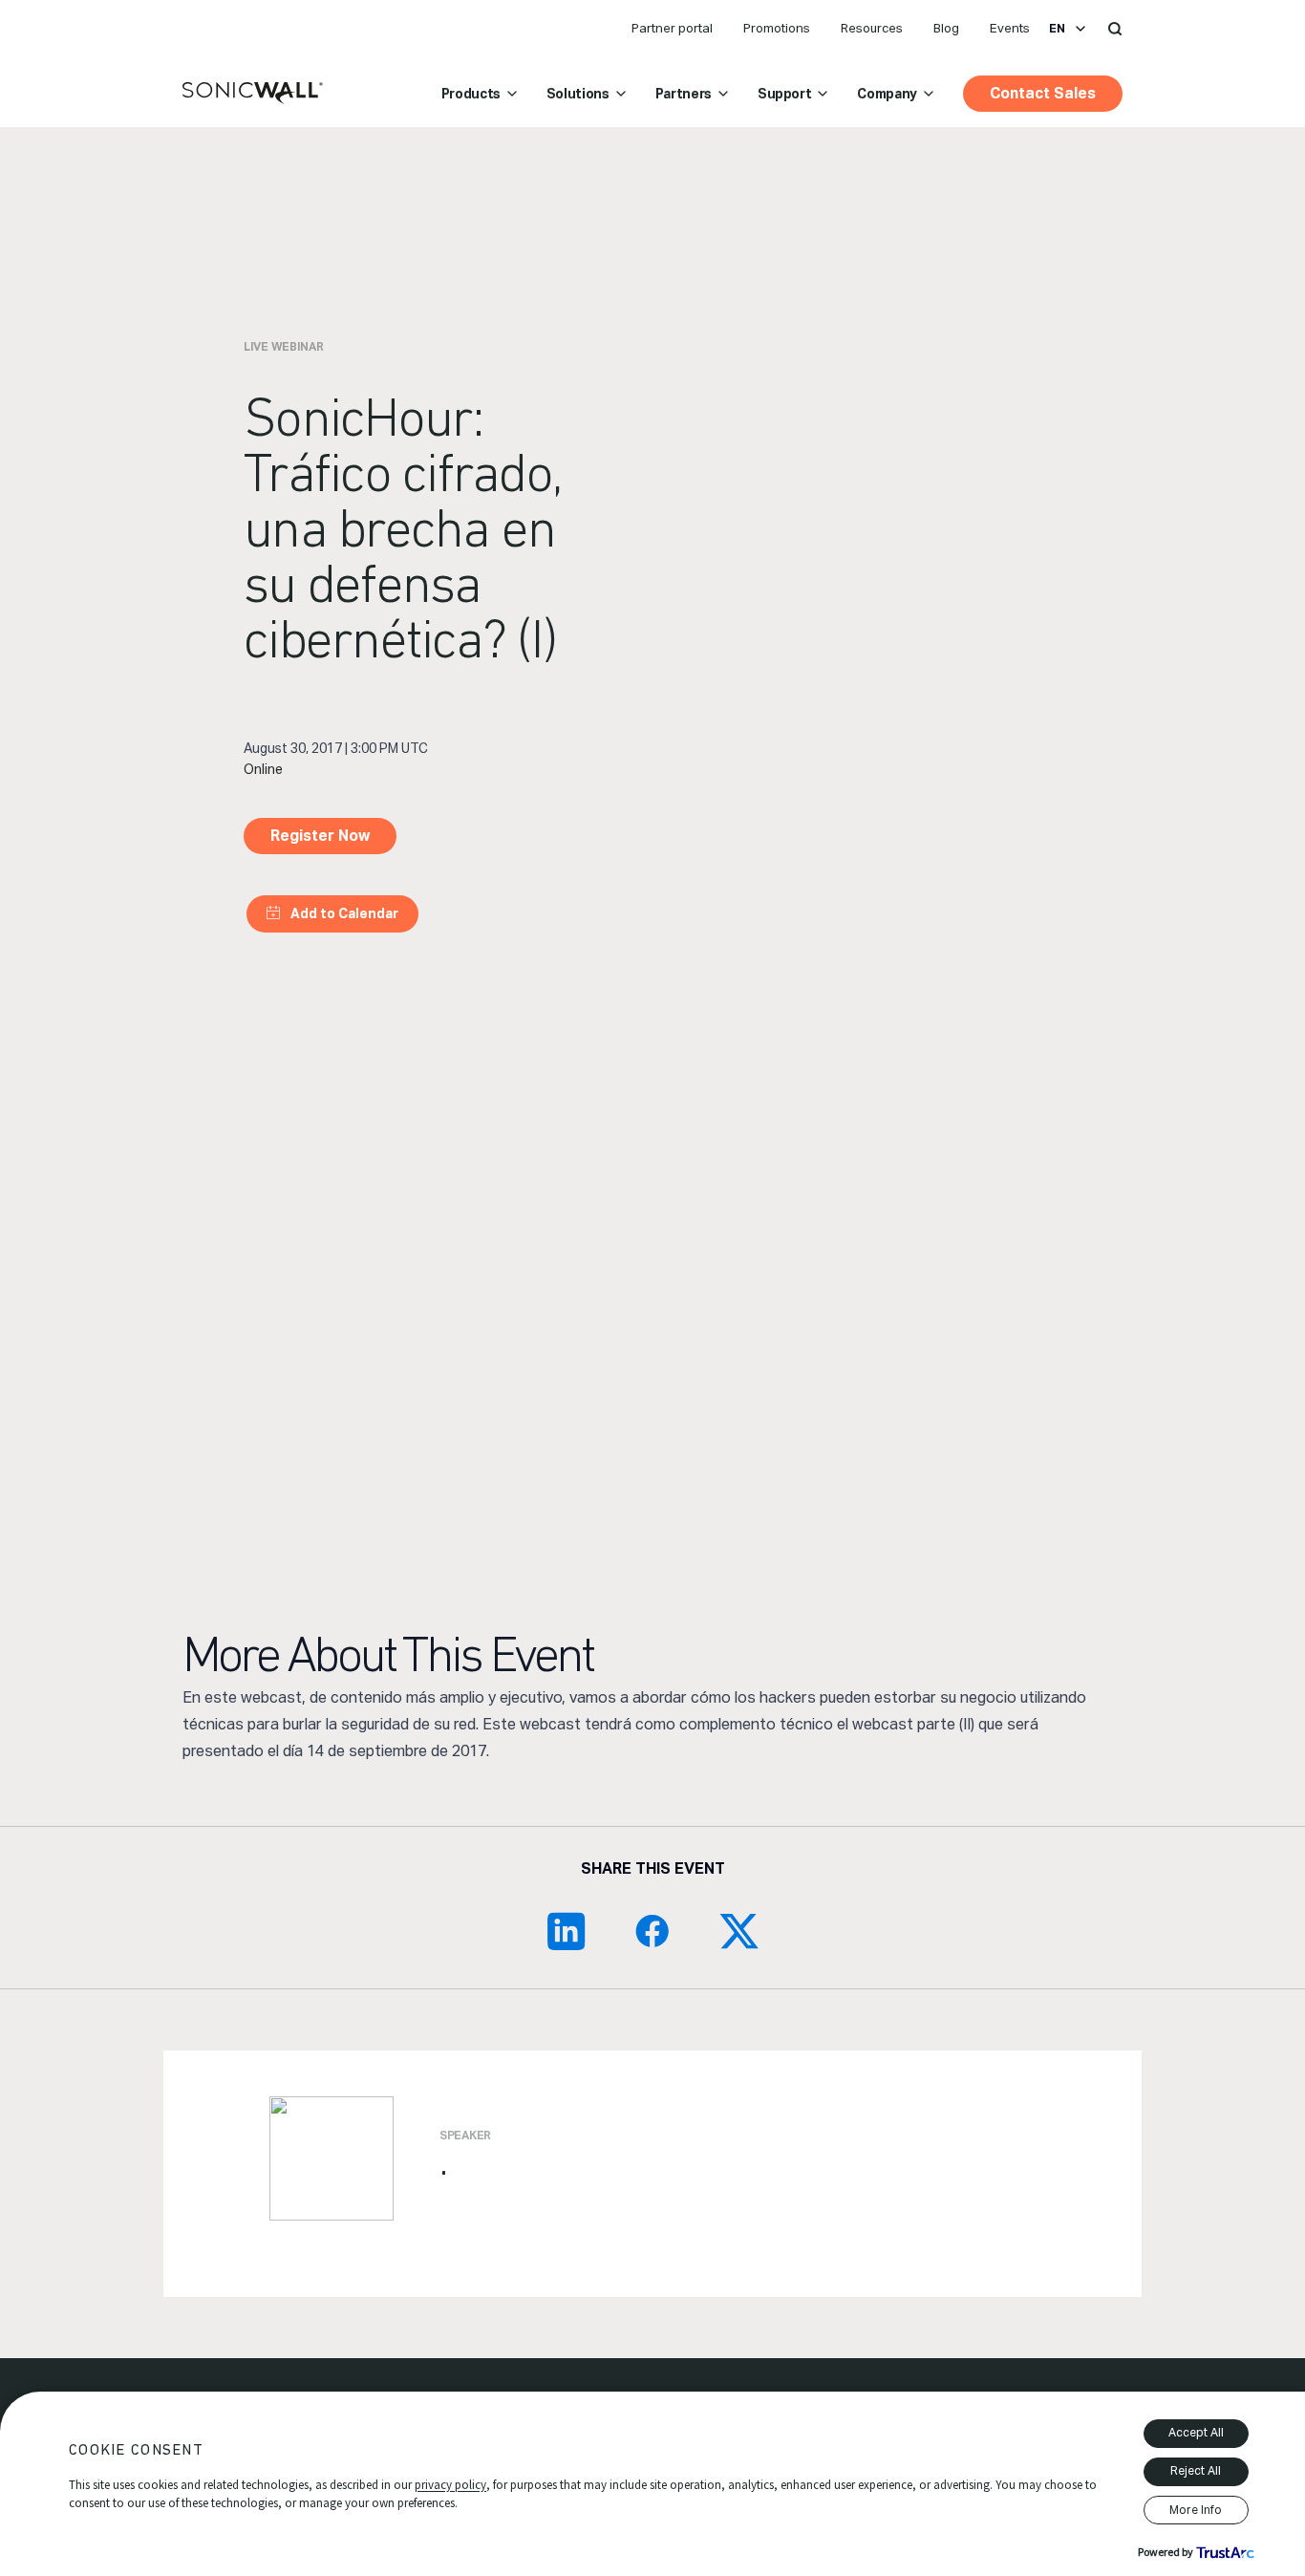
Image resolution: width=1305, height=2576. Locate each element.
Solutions (578, 94)
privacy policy (450, 2485)
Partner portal (672, 28)
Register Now (320, 836)
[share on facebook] (652, 1931)
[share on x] (738, 1931)
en (1057, 29)
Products (471, 94)
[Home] (253, 94)
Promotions (777, 28)
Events (1010, 28)
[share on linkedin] (567, 1931)
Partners (684, 94)
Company (887, 94)
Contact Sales (1043, 93)
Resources (872, 28)
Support (785, 94)
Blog (946, 28)
